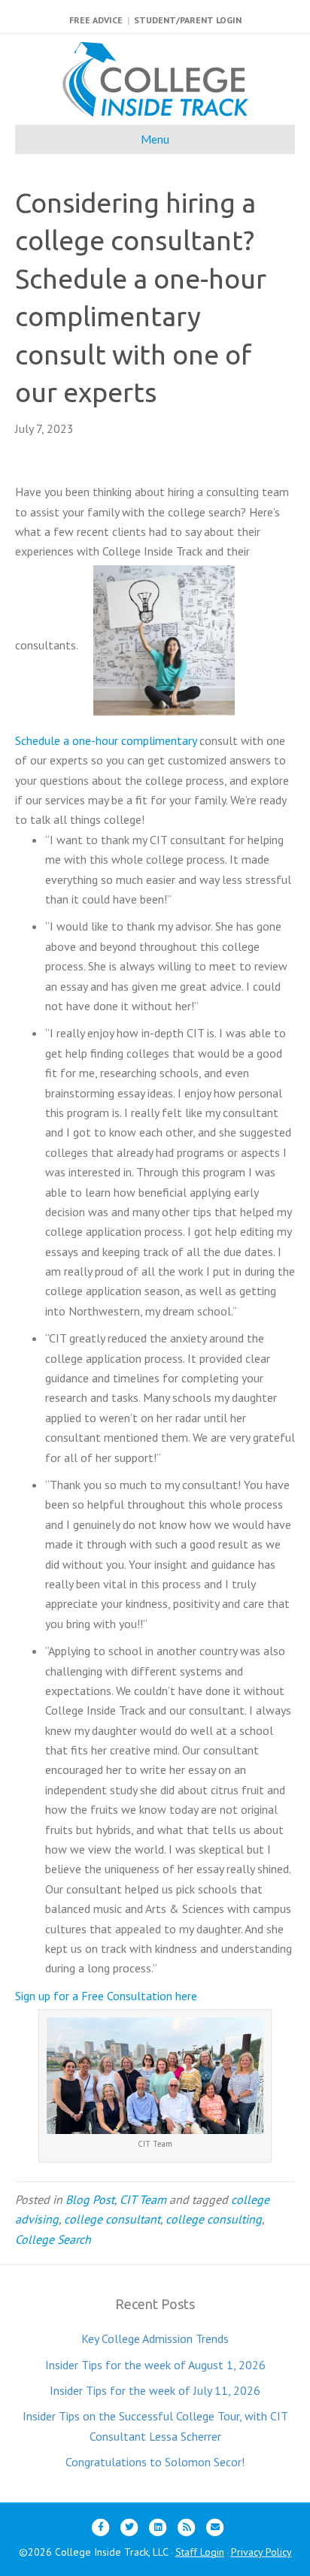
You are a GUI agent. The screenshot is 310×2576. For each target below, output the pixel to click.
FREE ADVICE (96, 20)
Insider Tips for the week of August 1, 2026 (155, 2365)
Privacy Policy (261, 2552)
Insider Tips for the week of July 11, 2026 (155, 2390)
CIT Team (143, 2199)
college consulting (214, 2219)
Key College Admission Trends (155, 2338)
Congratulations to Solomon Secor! (155, 2462)
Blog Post (90, 2199)
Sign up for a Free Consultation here (106, 1996)
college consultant (112, 2219)
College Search (53, 2239)
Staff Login (200, 2552)
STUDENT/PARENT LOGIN (188, 20)
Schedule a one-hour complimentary (106, 740)
